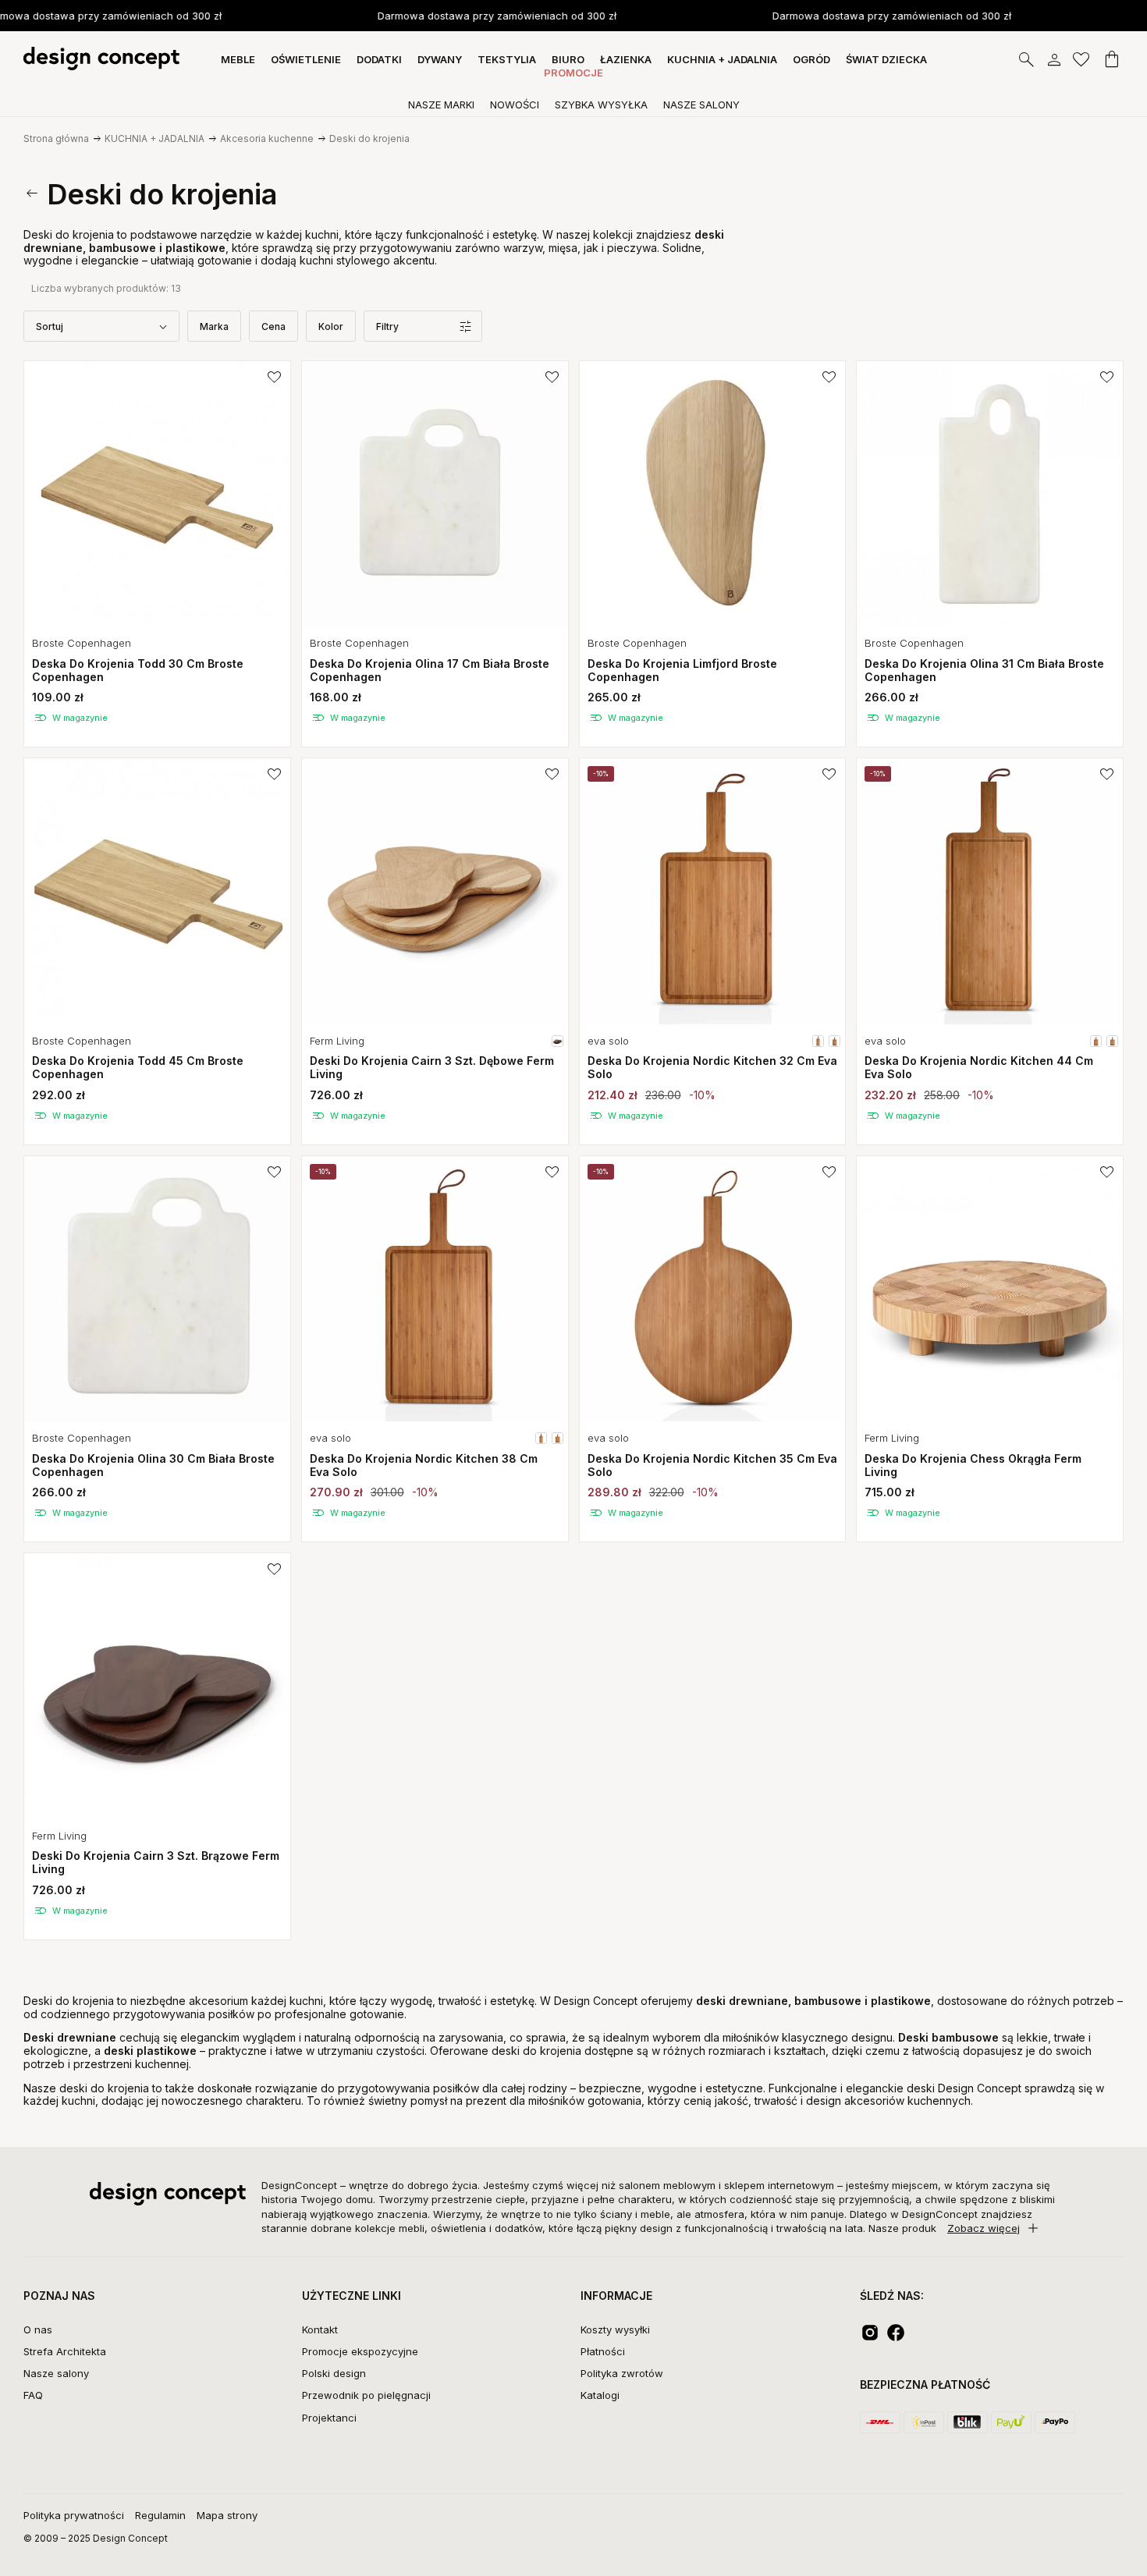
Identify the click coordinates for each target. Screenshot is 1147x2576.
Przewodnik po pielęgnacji (366, 2395)
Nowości (515, 105)
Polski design (334, 2373)
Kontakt (320, 2329)
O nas (38, 2329)
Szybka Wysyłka (601, 105)
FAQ (33, 2395)
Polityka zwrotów (622, 2373)
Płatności (603, 2351)
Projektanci (329, 2418)
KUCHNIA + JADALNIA (154, 138)
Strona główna (56, 138)
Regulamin (160, 2515)
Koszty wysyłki (615, 2329)
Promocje (573, 73)
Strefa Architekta (65, 2351)
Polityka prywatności (74, 2515)
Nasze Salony (701, 105)
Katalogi (600, 2395)
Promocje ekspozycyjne (360, 2351)
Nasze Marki (441, 105)
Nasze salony (56, 2373)
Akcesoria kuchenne (267, 138)
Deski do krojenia (369, 138)
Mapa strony (227, 2515)
